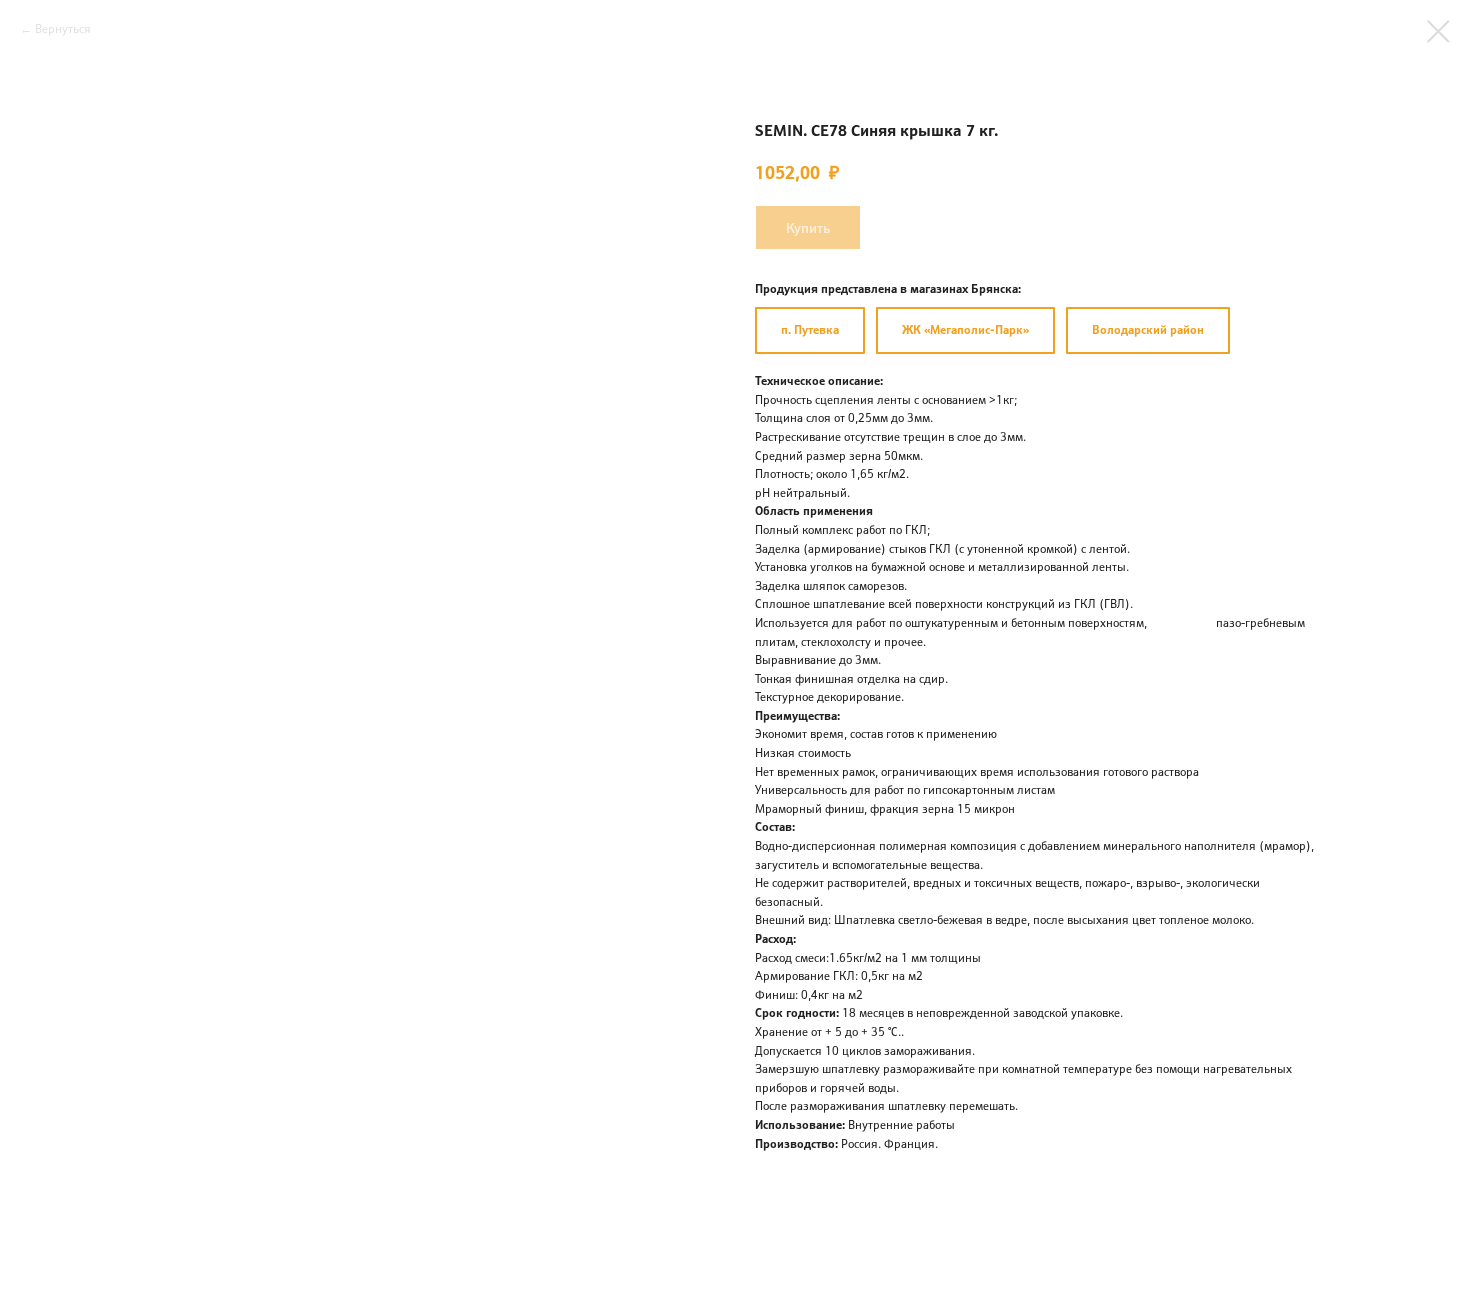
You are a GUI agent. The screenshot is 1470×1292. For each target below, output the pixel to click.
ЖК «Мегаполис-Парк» (965, 329)
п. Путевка (810, 329)
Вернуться (63, 28)
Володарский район (1148, 329)
